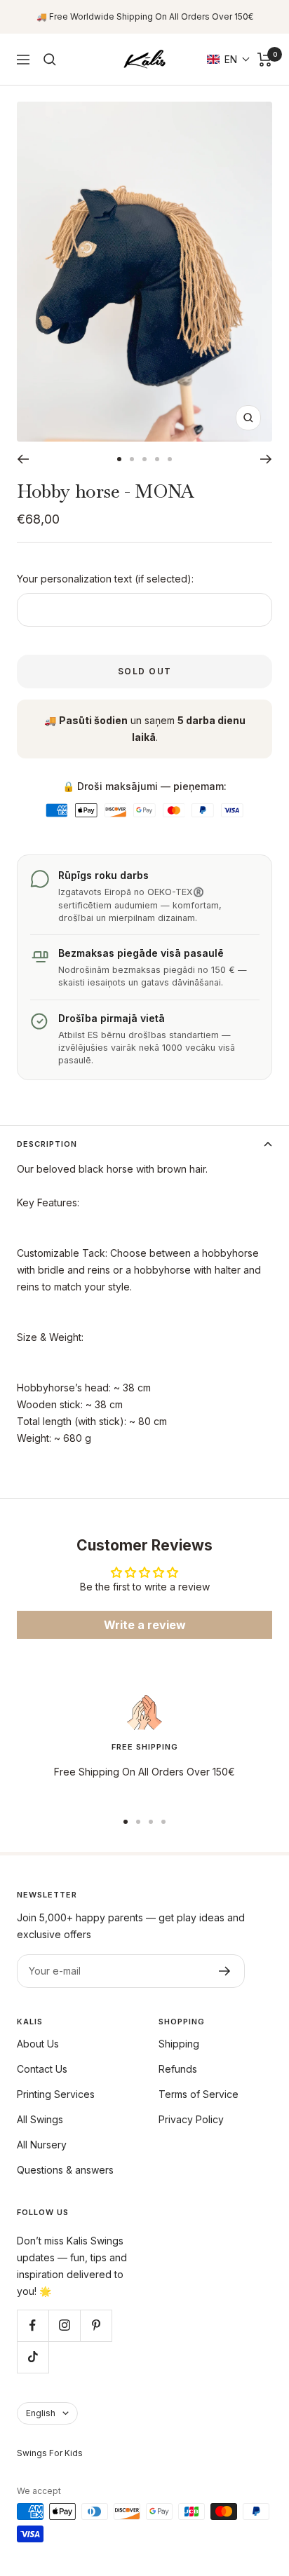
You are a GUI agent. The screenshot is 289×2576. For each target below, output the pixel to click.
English (41, 2413)
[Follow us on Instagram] (64, 2325)
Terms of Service (199, 2094)
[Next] (266, 459)
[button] (229, 59)
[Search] (50, 60)
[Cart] (265, 60)
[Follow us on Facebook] (33, 2325)
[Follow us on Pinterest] (96, 2325)
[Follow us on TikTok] (33, 2357)
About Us (38, 2044)
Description (47, 1144)
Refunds (178, 2069)
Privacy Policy (191, 2119)
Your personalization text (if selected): (105, 579)
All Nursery (42, 2145)
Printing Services (56, 2094)
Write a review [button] (145, 1625)
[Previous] (23, 459)
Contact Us (42, 2069)
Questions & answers (65, 2170)
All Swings (40, 2119)
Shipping (179, 2044)
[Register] (225, 1971)
